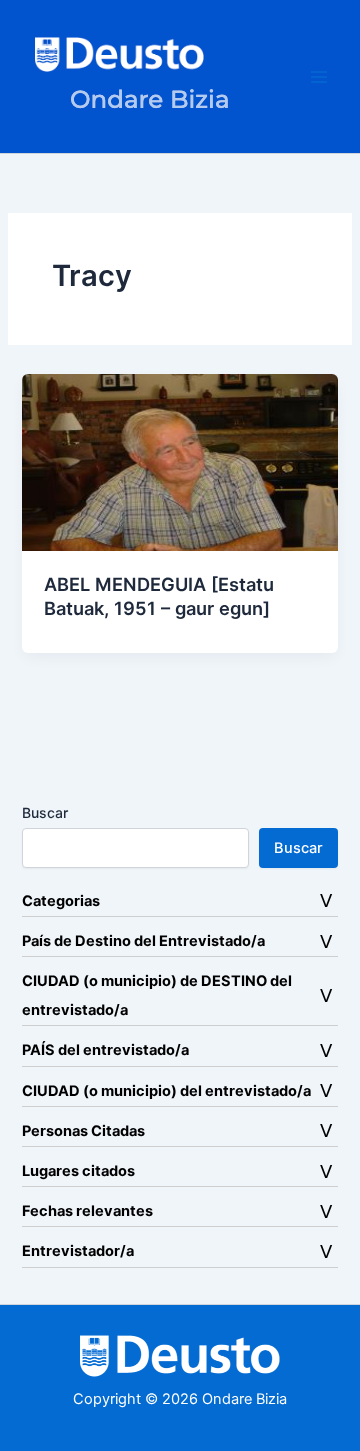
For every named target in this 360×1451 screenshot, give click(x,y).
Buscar (45, 812)
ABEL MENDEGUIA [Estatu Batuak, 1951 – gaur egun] (159, 596)
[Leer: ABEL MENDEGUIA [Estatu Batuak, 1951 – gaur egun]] (179, 462)
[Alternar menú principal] (319, 77)
